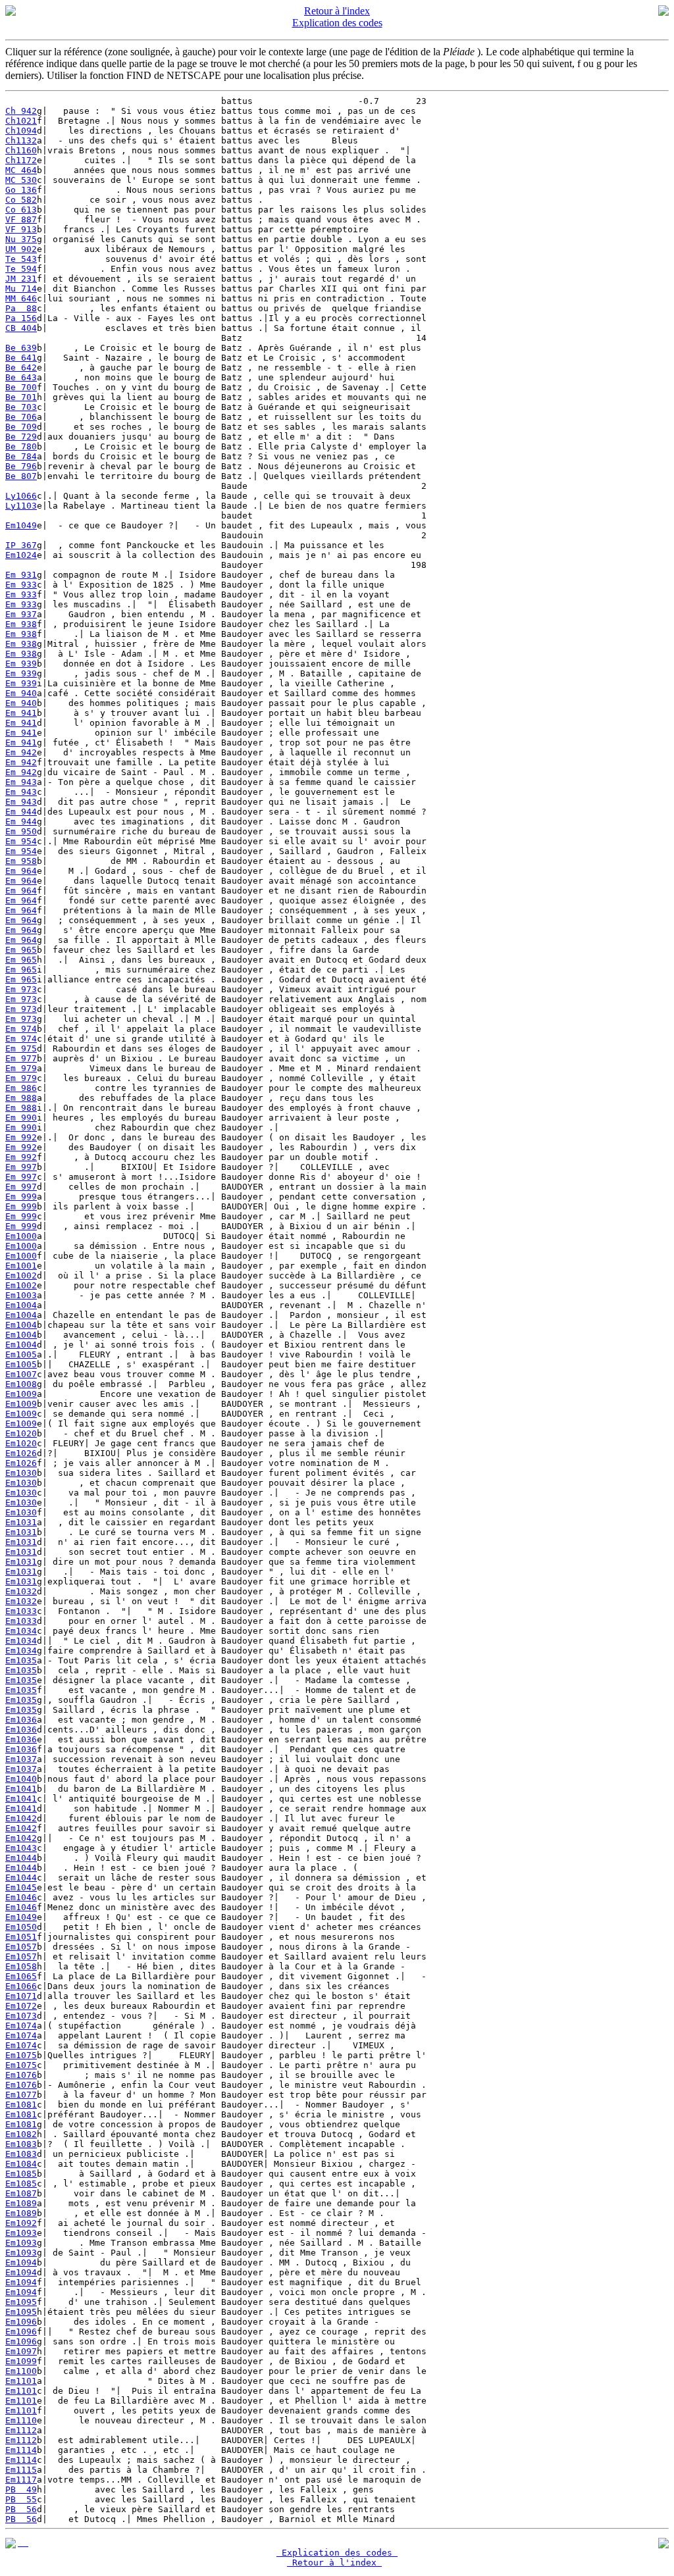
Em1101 (21, 2381)
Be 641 (21, 358)
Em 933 (21, 585)
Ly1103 (21, 506)
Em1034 (21, 1631)
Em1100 (21, 2371)
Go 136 (21, 190)
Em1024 (21, 555)
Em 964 (21, 871)
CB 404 (21, 328)
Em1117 (21, 2480)
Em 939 (21, 664)
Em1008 (21, 1384)
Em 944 (21, 812)
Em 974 (21, 1029)
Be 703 (21, 407)
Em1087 (21, 2193)
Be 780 (21, 446)
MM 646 (21, 298)
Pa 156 (21, 318)
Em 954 (21, 841)
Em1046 (21, 1897)
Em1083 (21, 2144)
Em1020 (21, 1433)
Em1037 (21, 1759)
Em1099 (21, 2361)
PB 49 (21, 2489)
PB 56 (21, 2509)
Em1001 (21, 1266)
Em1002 (21, 1275)
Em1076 (21, 2075)
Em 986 (21, 1088)
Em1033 (21, 1611)
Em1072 (21, 2006)
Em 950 (21, 831)
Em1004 (21, 1305)
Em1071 (21, 1996)
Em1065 (21, 1976)
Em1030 (21, 1473)
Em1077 (21, 2095)
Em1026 (21, 1453)
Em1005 (21, 1354)
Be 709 (21, 427)
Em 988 (21, 1098)
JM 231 (21, 279)
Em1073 (21, 2016)
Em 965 (21, 950)
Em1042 (21, 1818)
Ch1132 (21, 140)
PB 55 (21, 2499)
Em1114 (21, 2450)
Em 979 (21, 1068)
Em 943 (21, 782)
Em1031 (21, 1522)
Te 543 (21, 259)
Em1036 (21, 1720)
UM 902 (21, 249)
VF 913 (21, 229)
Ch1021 (21, 121)
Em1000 (21, 1236)
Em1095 (21, 2302)
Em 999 (21, 1197)
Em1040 (21, 1779)
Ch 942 (21, 111)
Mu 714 (21, 289)
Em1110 (21, 2420)
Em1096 (21, 2322)
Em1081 (21, 2105)
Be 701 (21, 397)
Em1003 (21, 1295)
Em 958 (21, 861)
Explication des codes (337, 23)
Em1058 (21, 1966)
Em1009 (21, 1394)
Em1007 (21, 1374)
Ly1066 (21, 496)
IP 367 (21, 545)
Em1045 (21, 1887)
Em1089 (21, 2203)
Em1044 (21, 1858)
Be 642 (21, 367)
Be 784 (21, 456)
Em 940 (21, 693)
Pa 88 (21, 308)
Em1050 (21, 1927)
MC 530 (21, 180)
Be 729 (21, 437)
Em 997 (21, 1167)
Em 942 (21, 752)
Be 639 (21, 348)
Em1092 (21, 2223)
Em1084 (21, 2164)
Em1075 (21, 2055)
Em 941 (21, 713)
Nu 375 (21, 239)
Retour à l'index (337, 11)
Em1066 (21, 1986)
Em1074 (21, 2026)
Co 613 (21, 210)
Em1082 (21, 2134)
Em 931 (21, 575)
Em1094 (21, 2262)
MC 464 (21, 170)
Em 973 (21, 989)
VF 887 (21, 219)
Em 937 (21, 614)
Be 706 (21, 417)
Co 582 (21, 200)
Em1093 (21, 2233)
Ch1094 (21, 131)
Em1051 (21, 1937)
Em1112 (21, 2430)
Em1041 (21, 1789)
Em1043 (21, 1848)
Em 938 (21, 624)
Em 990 (21, 1118)
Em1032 (21, 1591)
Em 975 (21, 1048)
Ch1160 (21, 150)
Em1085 (21, 2174)
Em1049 (21, 525)
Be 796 (21, 466)
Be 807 (21, 476)
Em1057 (21, 1947)
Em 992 (21, 1137)
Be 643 (21, 377)
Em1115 (21, 2470)
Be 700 (21, 387)
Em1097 (21, 2351)
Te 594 (21, 269)
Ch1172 (21, 160)
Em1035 (21, 1660)
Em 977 (21, 1058)
